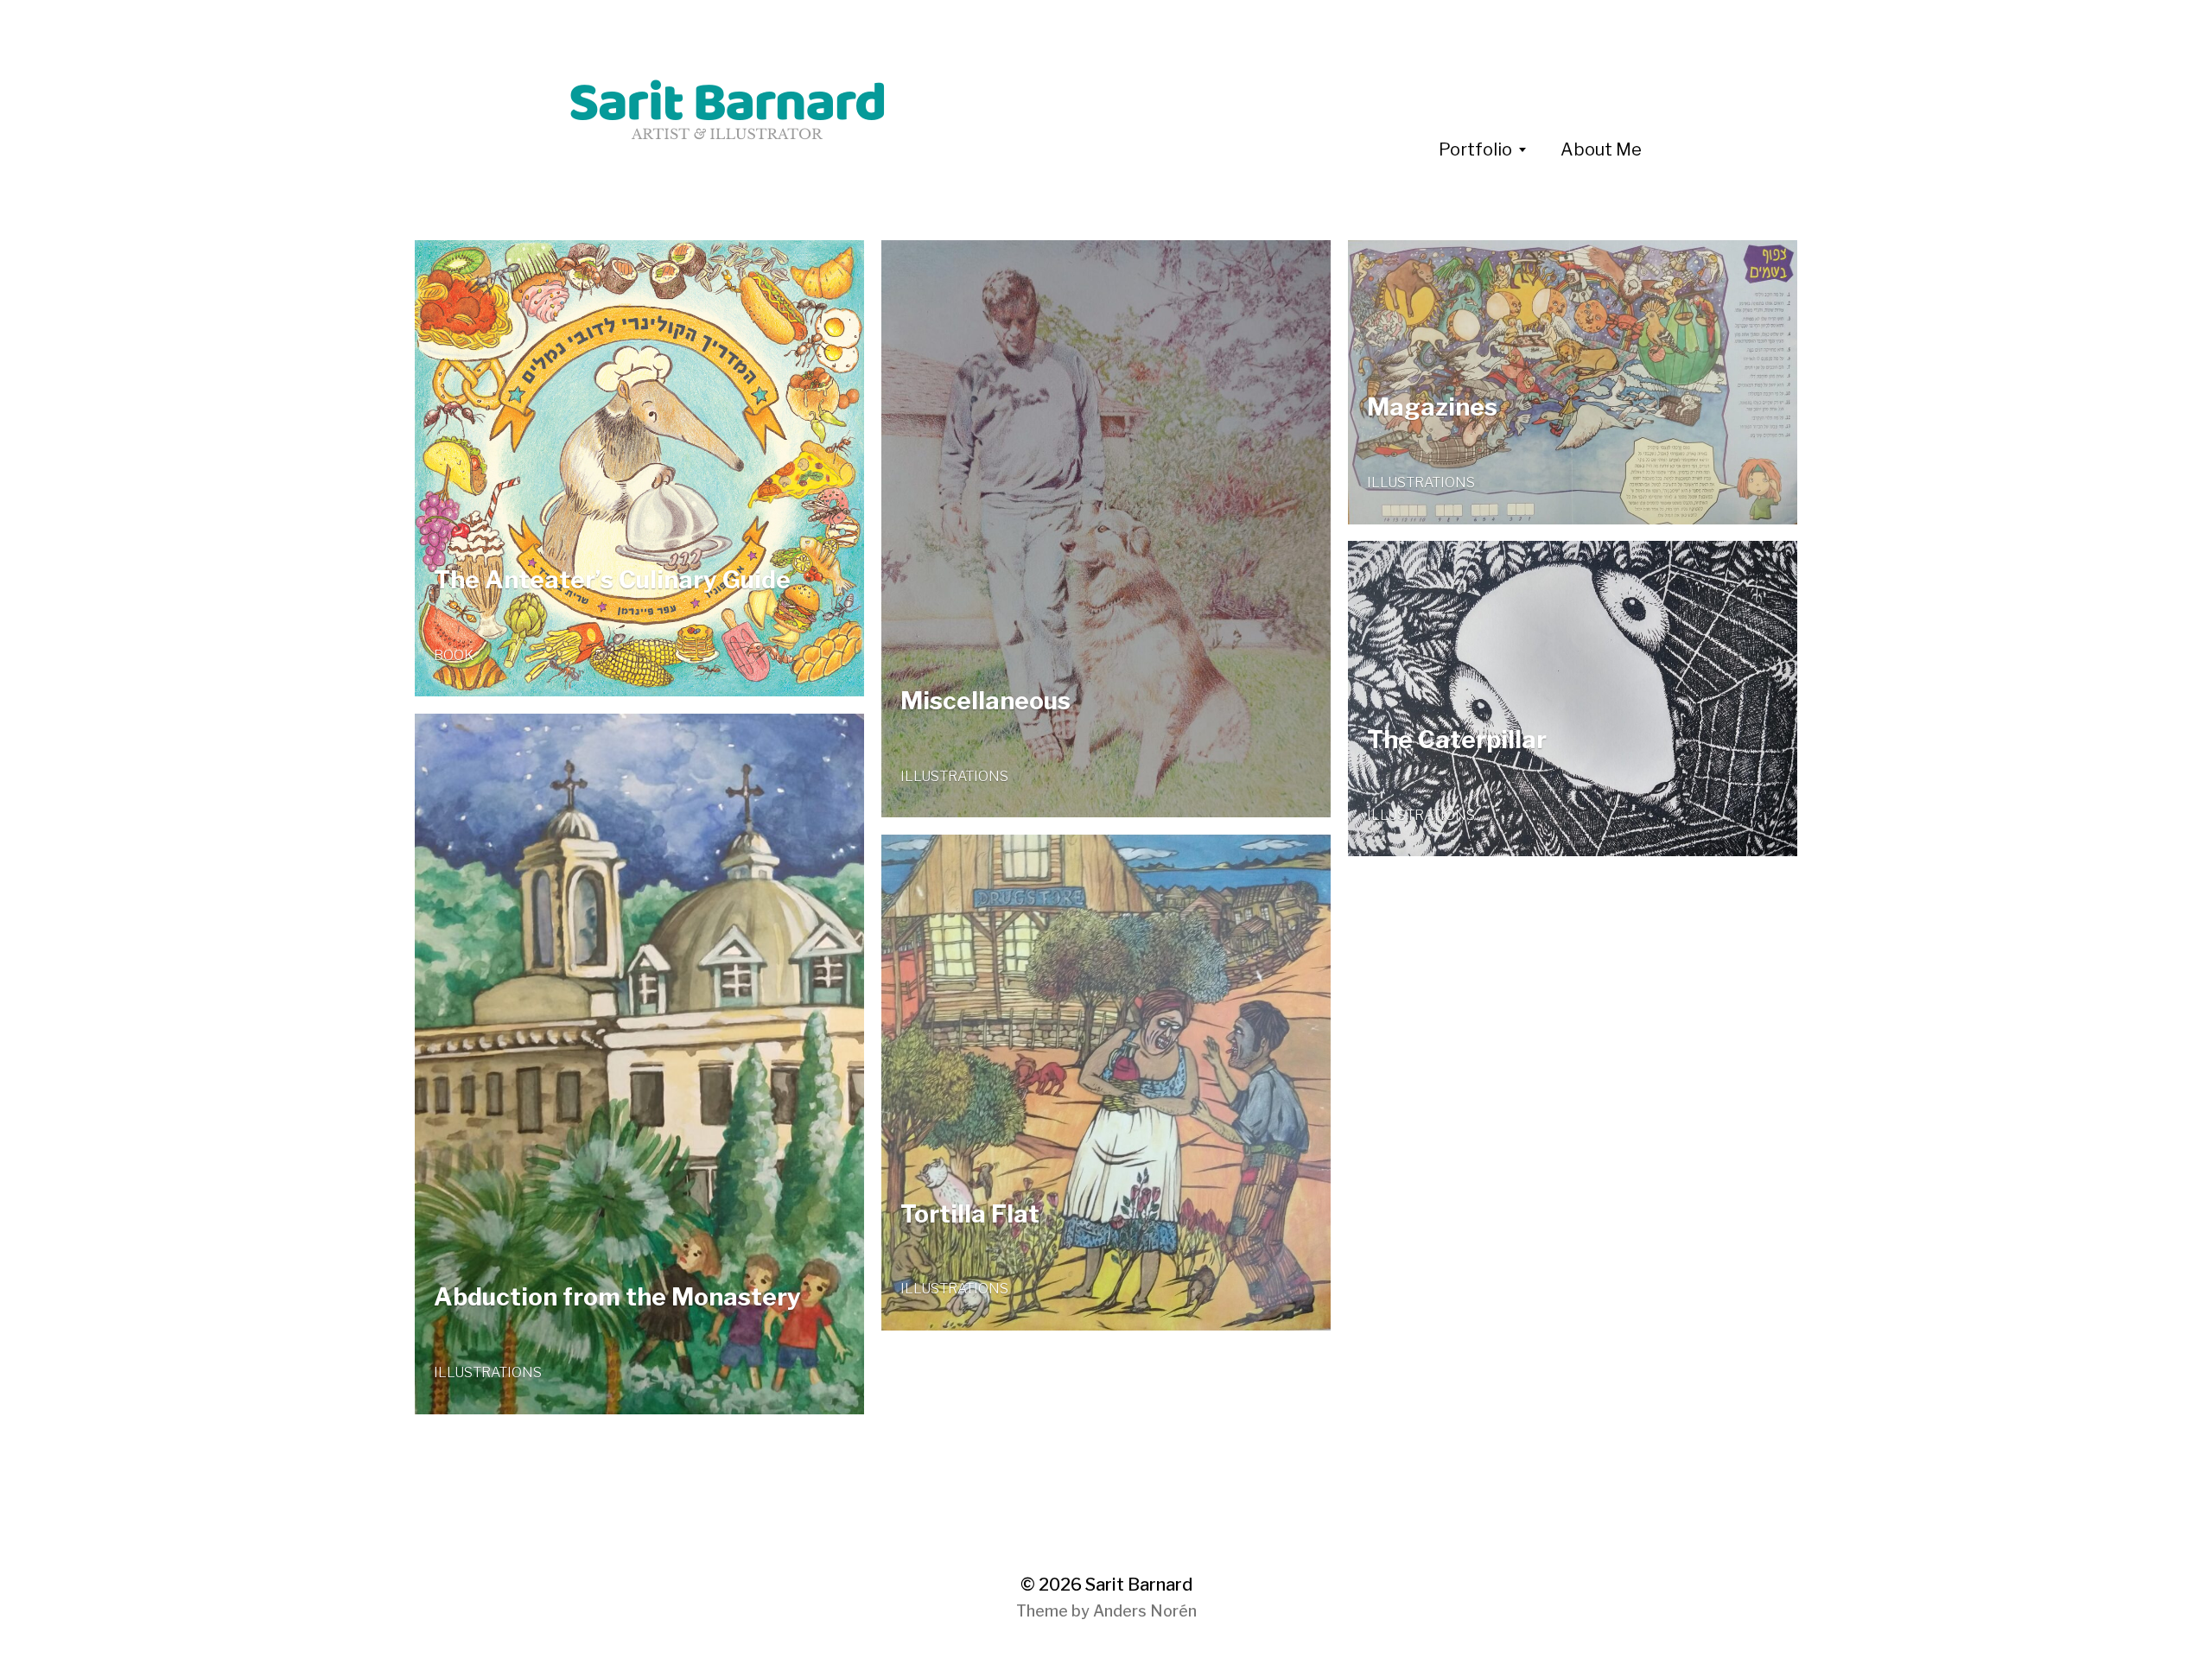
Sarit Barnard (1139, 1585)
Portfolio (1475, 149)
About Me (1601, 149)
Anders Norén (1145, 1611)
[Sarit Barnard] (915, 112)
